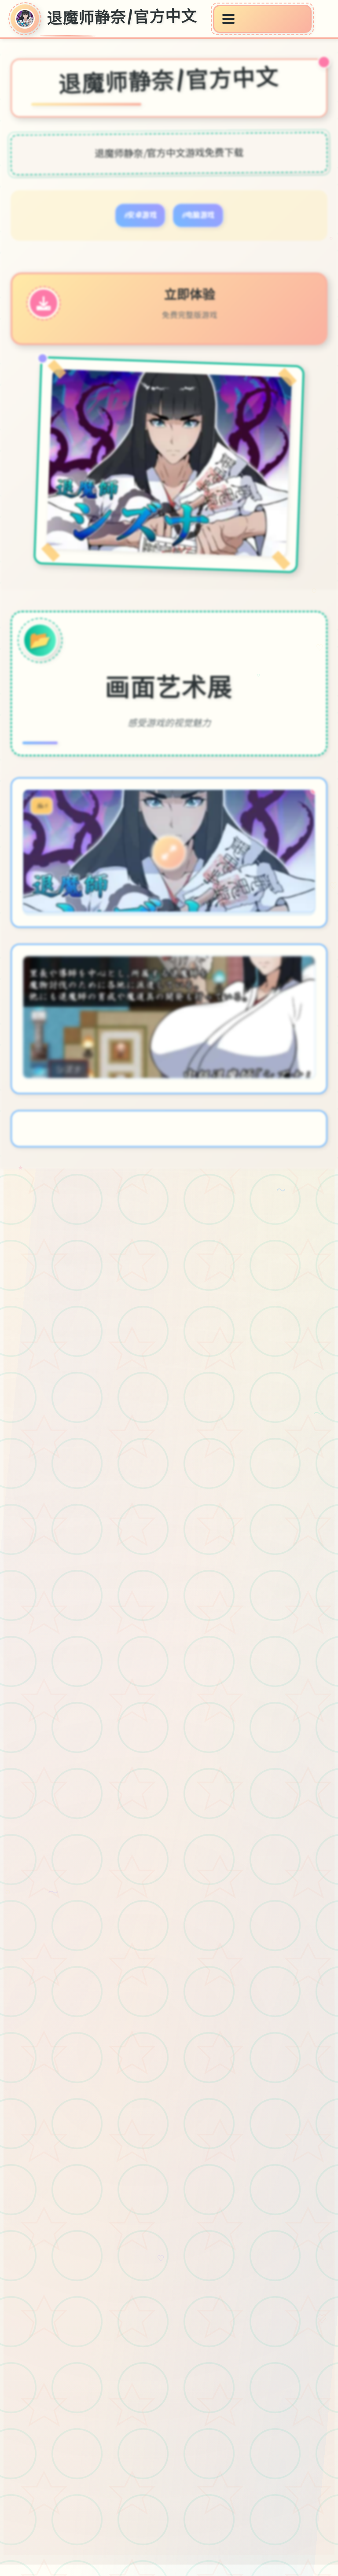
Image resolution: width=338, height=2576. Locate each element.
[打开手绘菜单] (262, 19)
